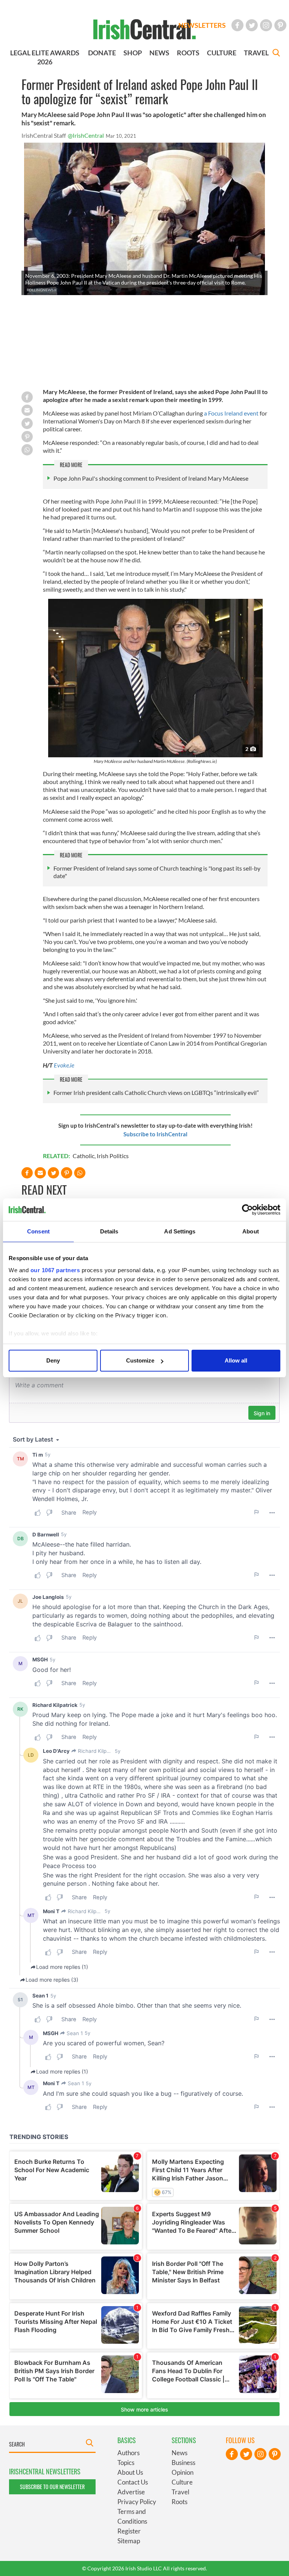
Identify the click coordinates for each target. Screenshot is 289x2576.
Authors (129, 2453)
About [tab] (251, 1231)
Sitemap (129, 2541)
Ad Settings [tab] (180, 1231)
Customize (140, 1360)
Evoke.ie (64, 1065)
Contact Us (133, 2482)
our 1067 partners (55, 1270)
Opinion (183, 2472)
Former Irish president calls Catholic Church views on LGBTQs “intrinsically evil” (156, 1092)
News (179, 2453)
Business (183, 2463)
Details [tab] (109, 1231)
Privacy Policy (137, 2502)
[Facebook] (237, 25)
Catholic (84, 1156)
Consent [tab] (38, 1231)
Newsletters (202, 25)
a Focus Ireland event (231, 413)
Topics (126, 2463)
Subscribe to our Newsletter (52, 2487)
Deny (53, 1360)
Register (129, 2531)
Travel (180, 2492)
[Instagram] (266, 25)
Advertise (131, 2492)
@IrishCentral (86, 135)
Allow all (236, 1360)
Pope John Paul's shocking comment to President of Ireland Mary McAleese (151, 478)
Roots (179, 2502)
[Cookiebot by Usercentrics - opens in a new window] (247, 1210)
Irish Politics (113, 1156)
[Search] (276, 54)
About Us (130, 2472)
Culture (182, 2482)
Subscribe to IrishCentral (155, 1134)
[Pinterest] (280, 25)
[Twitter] (252, 25)
